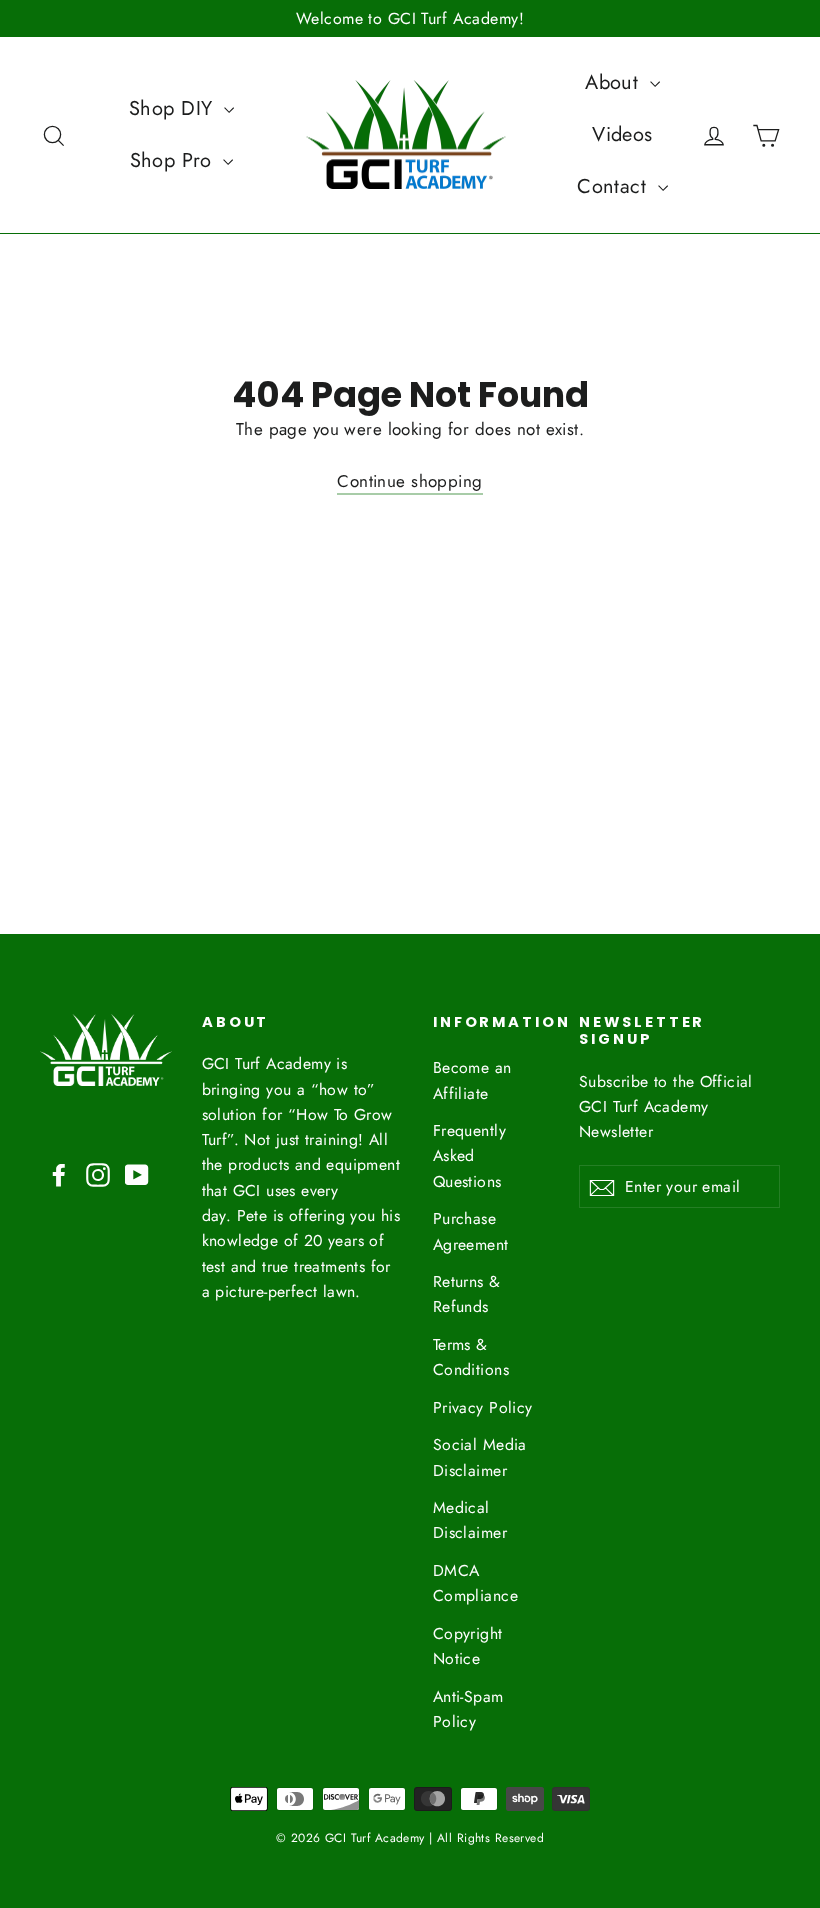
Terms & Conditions (471, 1357)
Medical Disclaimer (470, 1520)
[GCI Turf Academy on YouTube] (137, 1173)
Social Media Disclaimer (480, 1457)
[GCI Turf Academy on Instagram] (98, 1173)
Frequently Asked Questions (469, 1156)
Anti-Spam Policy (468, 1709)
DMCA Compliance (475, 1583)
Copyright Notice (468, 1646)
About (615, 82)
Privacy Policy (483, 1407)
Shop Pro (174, 160)
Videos (622, 134)
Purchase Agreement (471, 1231)
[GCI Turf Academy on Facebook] (59, 1173)
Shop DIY (174, 108)
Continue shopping (409, 481)
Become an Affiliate (472, 1080)
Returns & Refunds (467, 1294)
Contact (614, 186)
